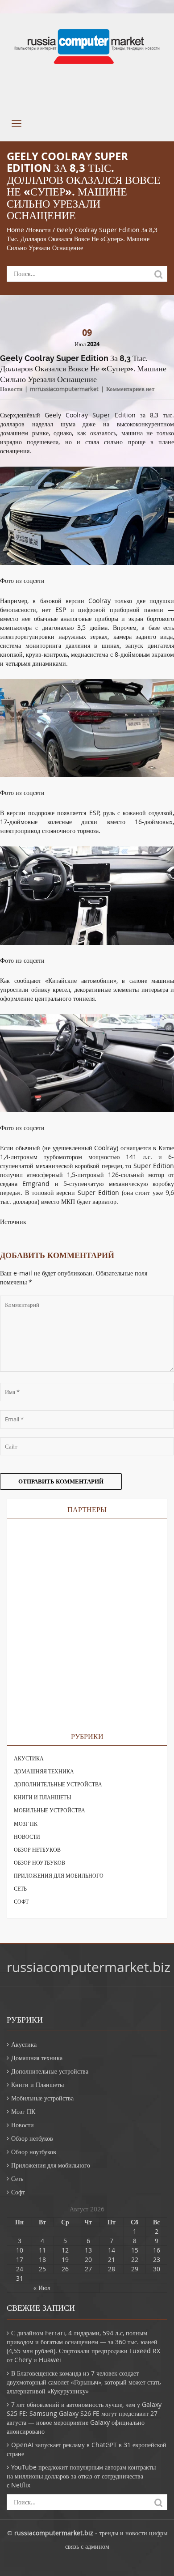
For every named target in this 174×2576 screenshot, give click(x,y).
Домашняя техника (44, 1771)
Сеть (20, 1888)
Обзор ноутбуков (39, 1862)
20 (88, 2259)
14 (112, 2250)
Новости (39, 230)
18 (42, 2259)
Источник (13, 1222)
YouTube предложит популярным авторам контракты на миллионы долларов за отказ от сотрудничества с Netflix (81, 2476)
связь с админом (87, 2546)
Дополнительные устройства (58, 1784)
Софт (21, 1901)
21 (112, 2259)
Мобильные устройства (50, 1810)
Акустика (29, 1758)
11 (42, 2250)
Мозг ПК (26, 1824)
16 (157, 2250)
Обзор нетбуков (37, 1849)
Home (15, 230)
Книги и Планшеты (42, 1797)
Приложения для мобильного (59, 1875)
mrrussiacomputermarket (64, 389)
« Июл (42, 2288)
